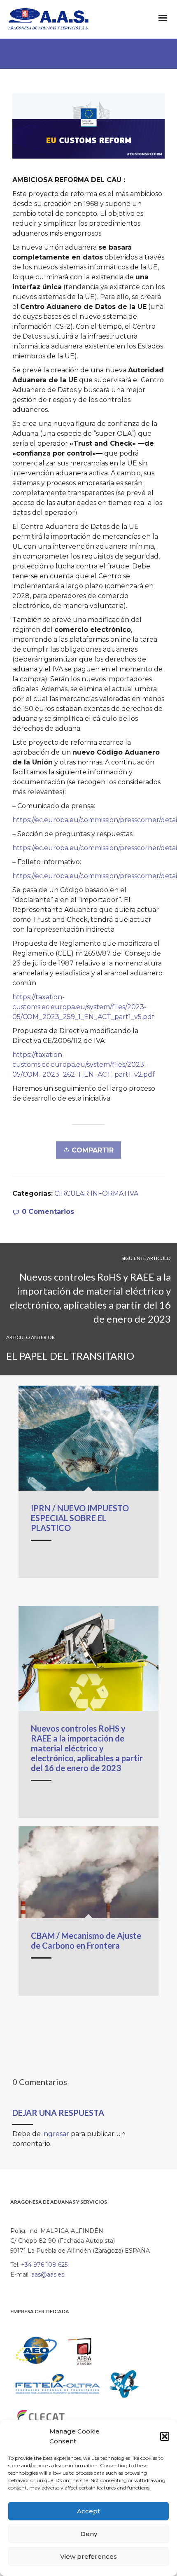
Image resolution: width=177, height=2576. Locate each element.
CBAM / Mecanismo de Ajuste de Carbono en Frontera (86, 1940)
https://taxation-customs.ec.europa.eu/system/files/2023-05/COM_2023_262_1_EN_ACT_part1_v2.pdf (84, 1065)
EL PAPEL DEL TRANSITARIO (70, 1356)
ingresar (56, 2134)
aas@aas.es (48, 2274)
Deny (89, 2534)
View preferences (88, 2556)
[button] (165, 2436)
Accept (88, 2511)
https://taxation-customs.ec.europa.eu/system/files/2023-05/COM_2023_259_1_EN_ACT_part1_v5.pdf (83, 1007)
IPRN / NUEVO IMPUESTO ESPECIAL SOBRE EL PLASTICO (80, 1518)
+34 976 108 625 (44, 2265)
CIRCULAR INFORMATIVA (96, 1193)
